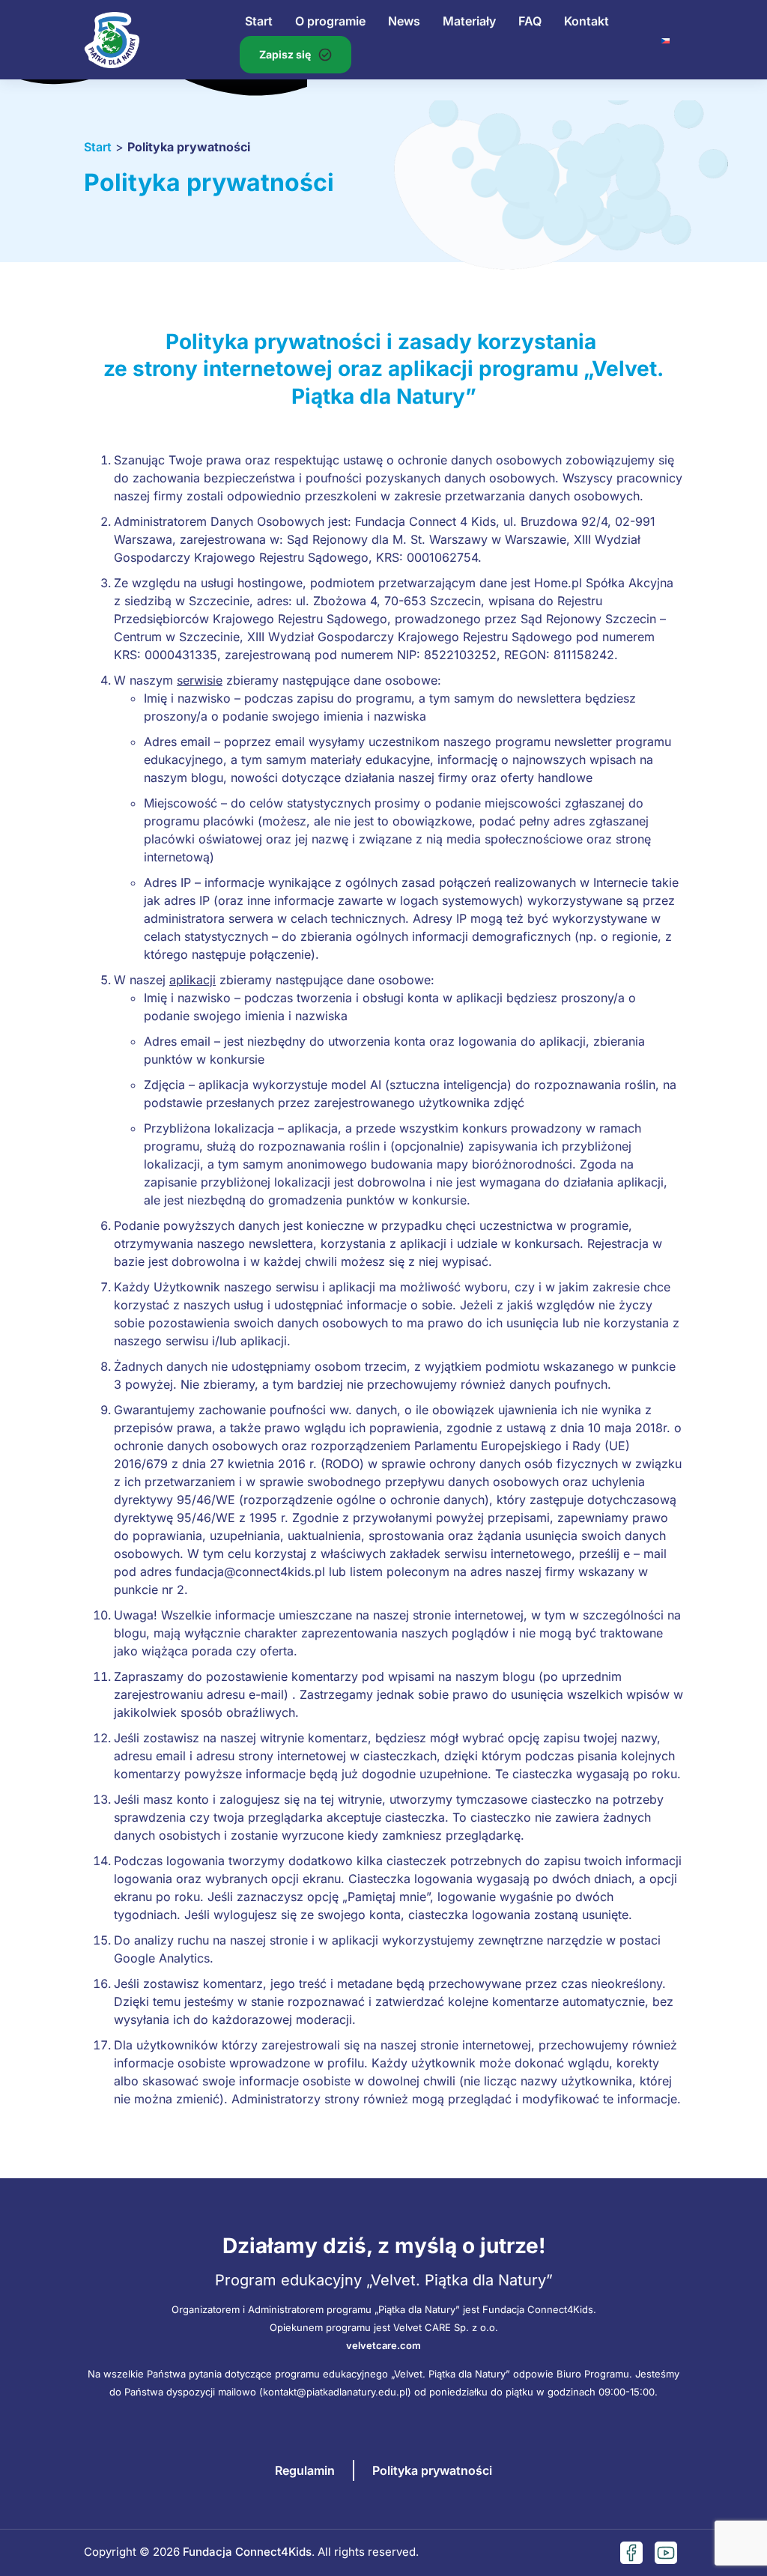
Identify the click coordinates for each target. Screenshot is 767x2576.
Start (259, 21)
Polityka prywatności (432, 2470)
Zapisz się (285, 54)
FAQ (530, 21)
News (404, 21)
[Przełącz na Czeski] (666, 40)
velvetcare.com (383, 2345)
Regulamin (305, 2470)
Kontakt (586, 21)
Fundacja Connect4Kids (247, 2552)
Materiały (469, 21)
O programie (330, 21)
